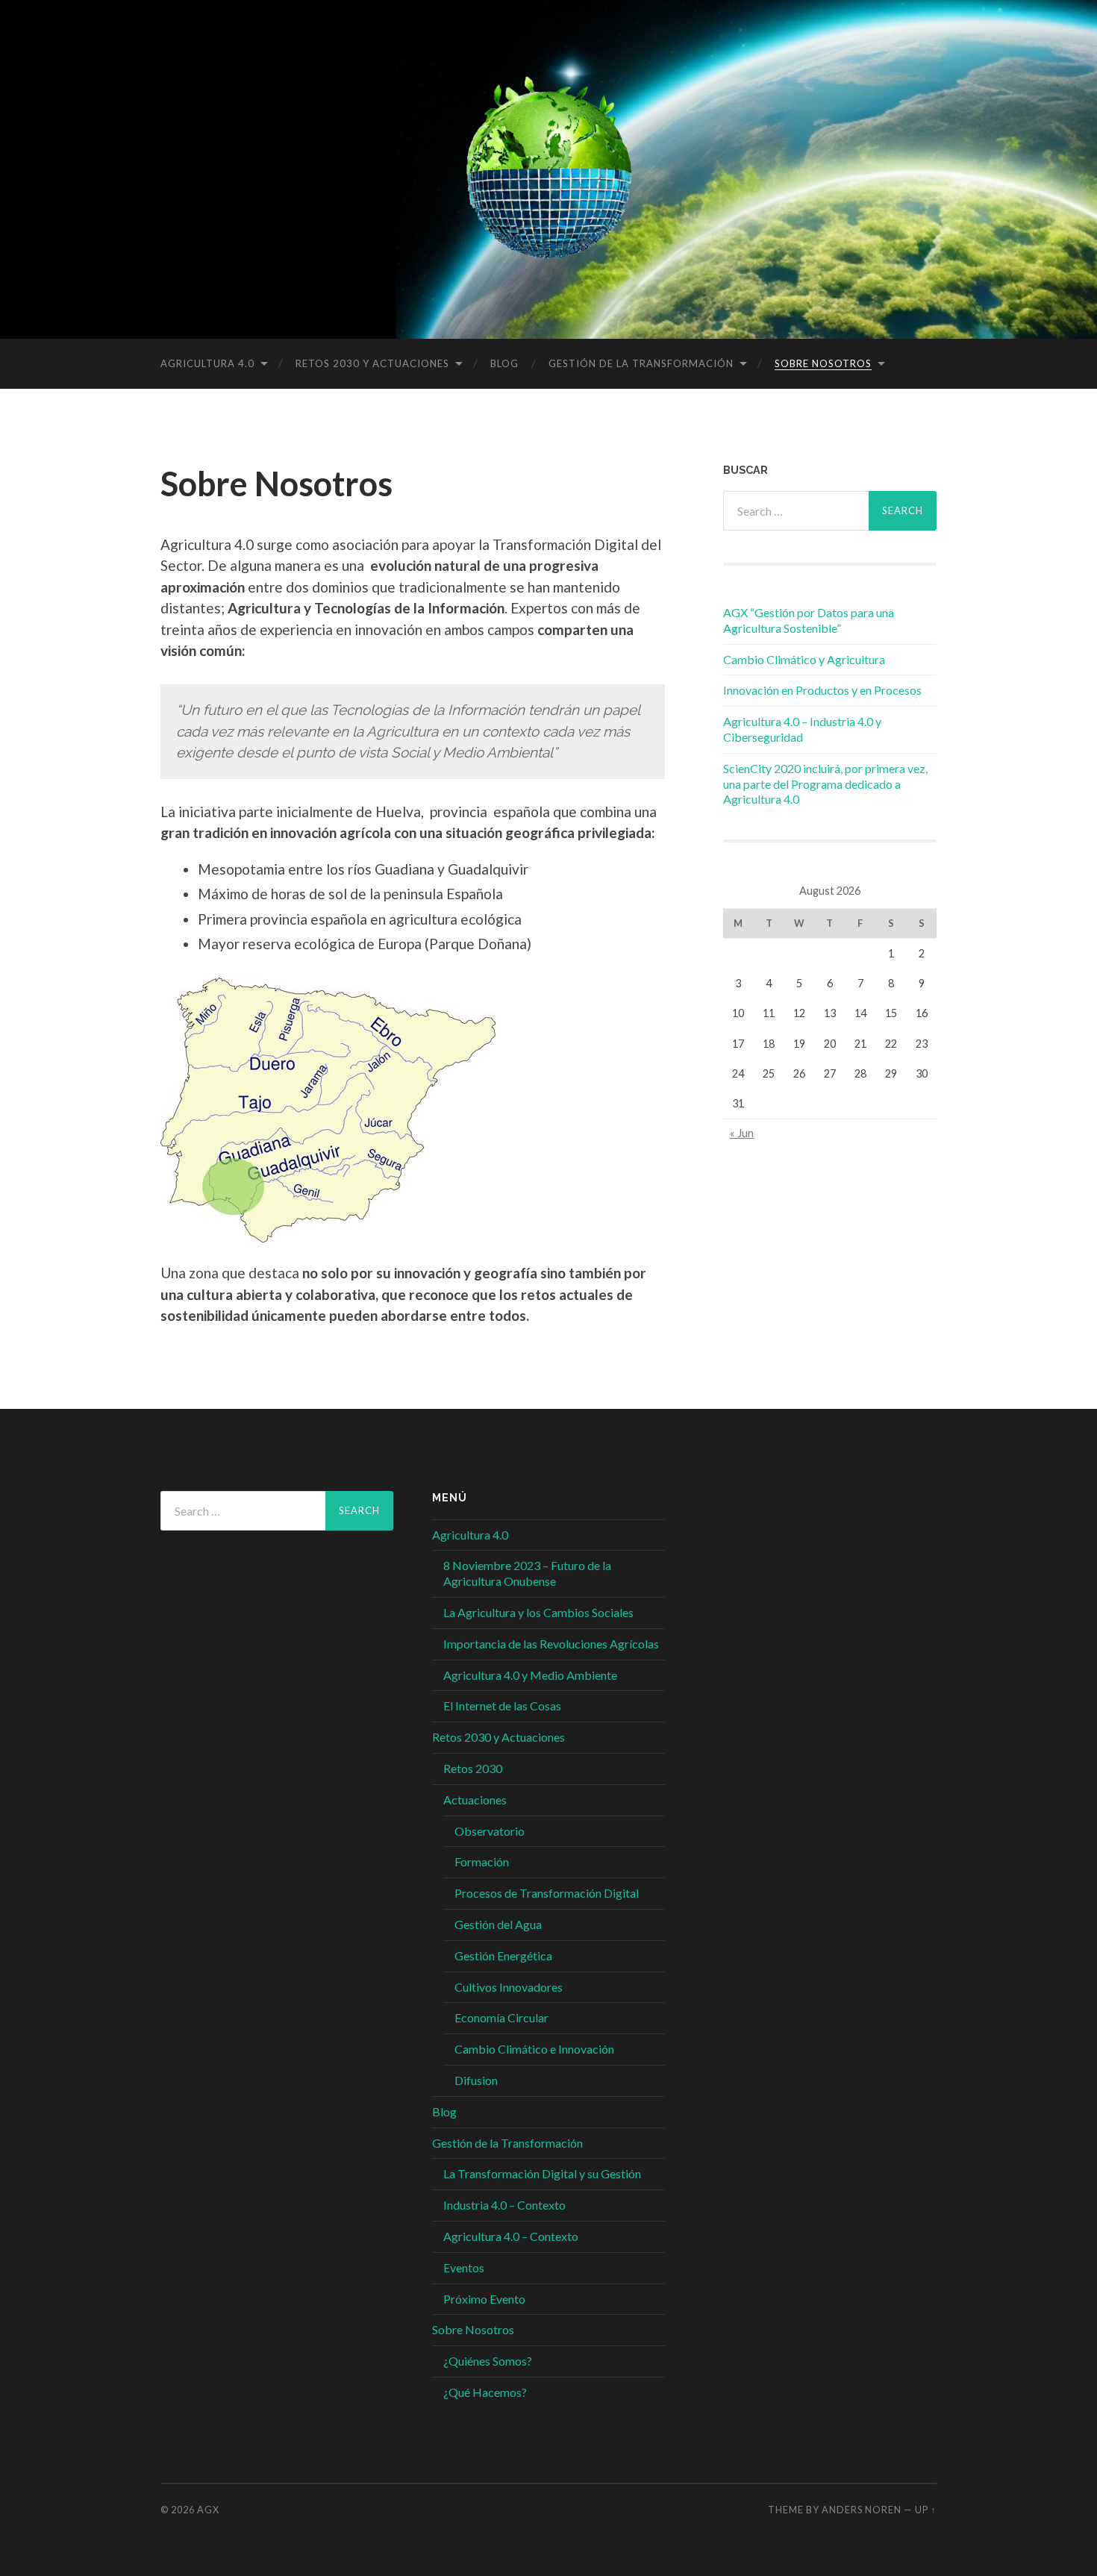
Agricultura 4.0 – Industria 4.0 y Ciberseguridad (802, 729)
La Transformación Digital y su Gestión (542, 2173)
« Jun (742, 1133)
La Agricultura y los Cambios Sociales (538, 1612)
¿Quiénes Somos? (488, 2361)
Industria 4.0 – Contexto (504, 2205)
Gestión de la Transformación (641, 363)
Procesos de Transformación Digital (547, 1893)
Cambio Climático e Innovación (534, 2049)
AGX (208, 2510)
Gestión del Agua (498, 1924)
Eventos (464, 2267)
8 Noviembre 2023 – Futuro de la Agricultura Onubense (527, 1573)
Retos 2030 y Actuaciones (372, 363)
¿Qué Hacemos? (485, 2392)
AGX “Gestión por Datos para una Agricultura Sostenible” (809, 620)
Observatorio (490, 1831)
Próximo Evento (484, 2299)
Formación (482, 1861)
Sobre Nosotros (823, 363)
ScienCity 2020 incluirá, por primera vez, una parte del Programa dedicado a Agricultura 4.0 (825, 784)
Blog (504, 363)
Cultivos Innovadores (509, 1987)
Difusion (476, 2080)
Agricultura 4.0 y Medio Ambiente (530, 1675)
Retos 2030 (473, 1768)
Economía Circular (501, 2017)
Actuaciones (475, 1800)
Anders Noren (862, 2510)
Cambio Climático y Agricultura (804, 659)
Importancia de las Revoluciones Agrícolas (551, 1644)
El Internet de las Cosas (502, 1706)
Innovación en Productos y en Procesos (822, 690)
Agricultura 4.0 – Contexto (511, 2236)
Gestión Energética (503, 1956)
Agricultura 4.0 (207, 363)
